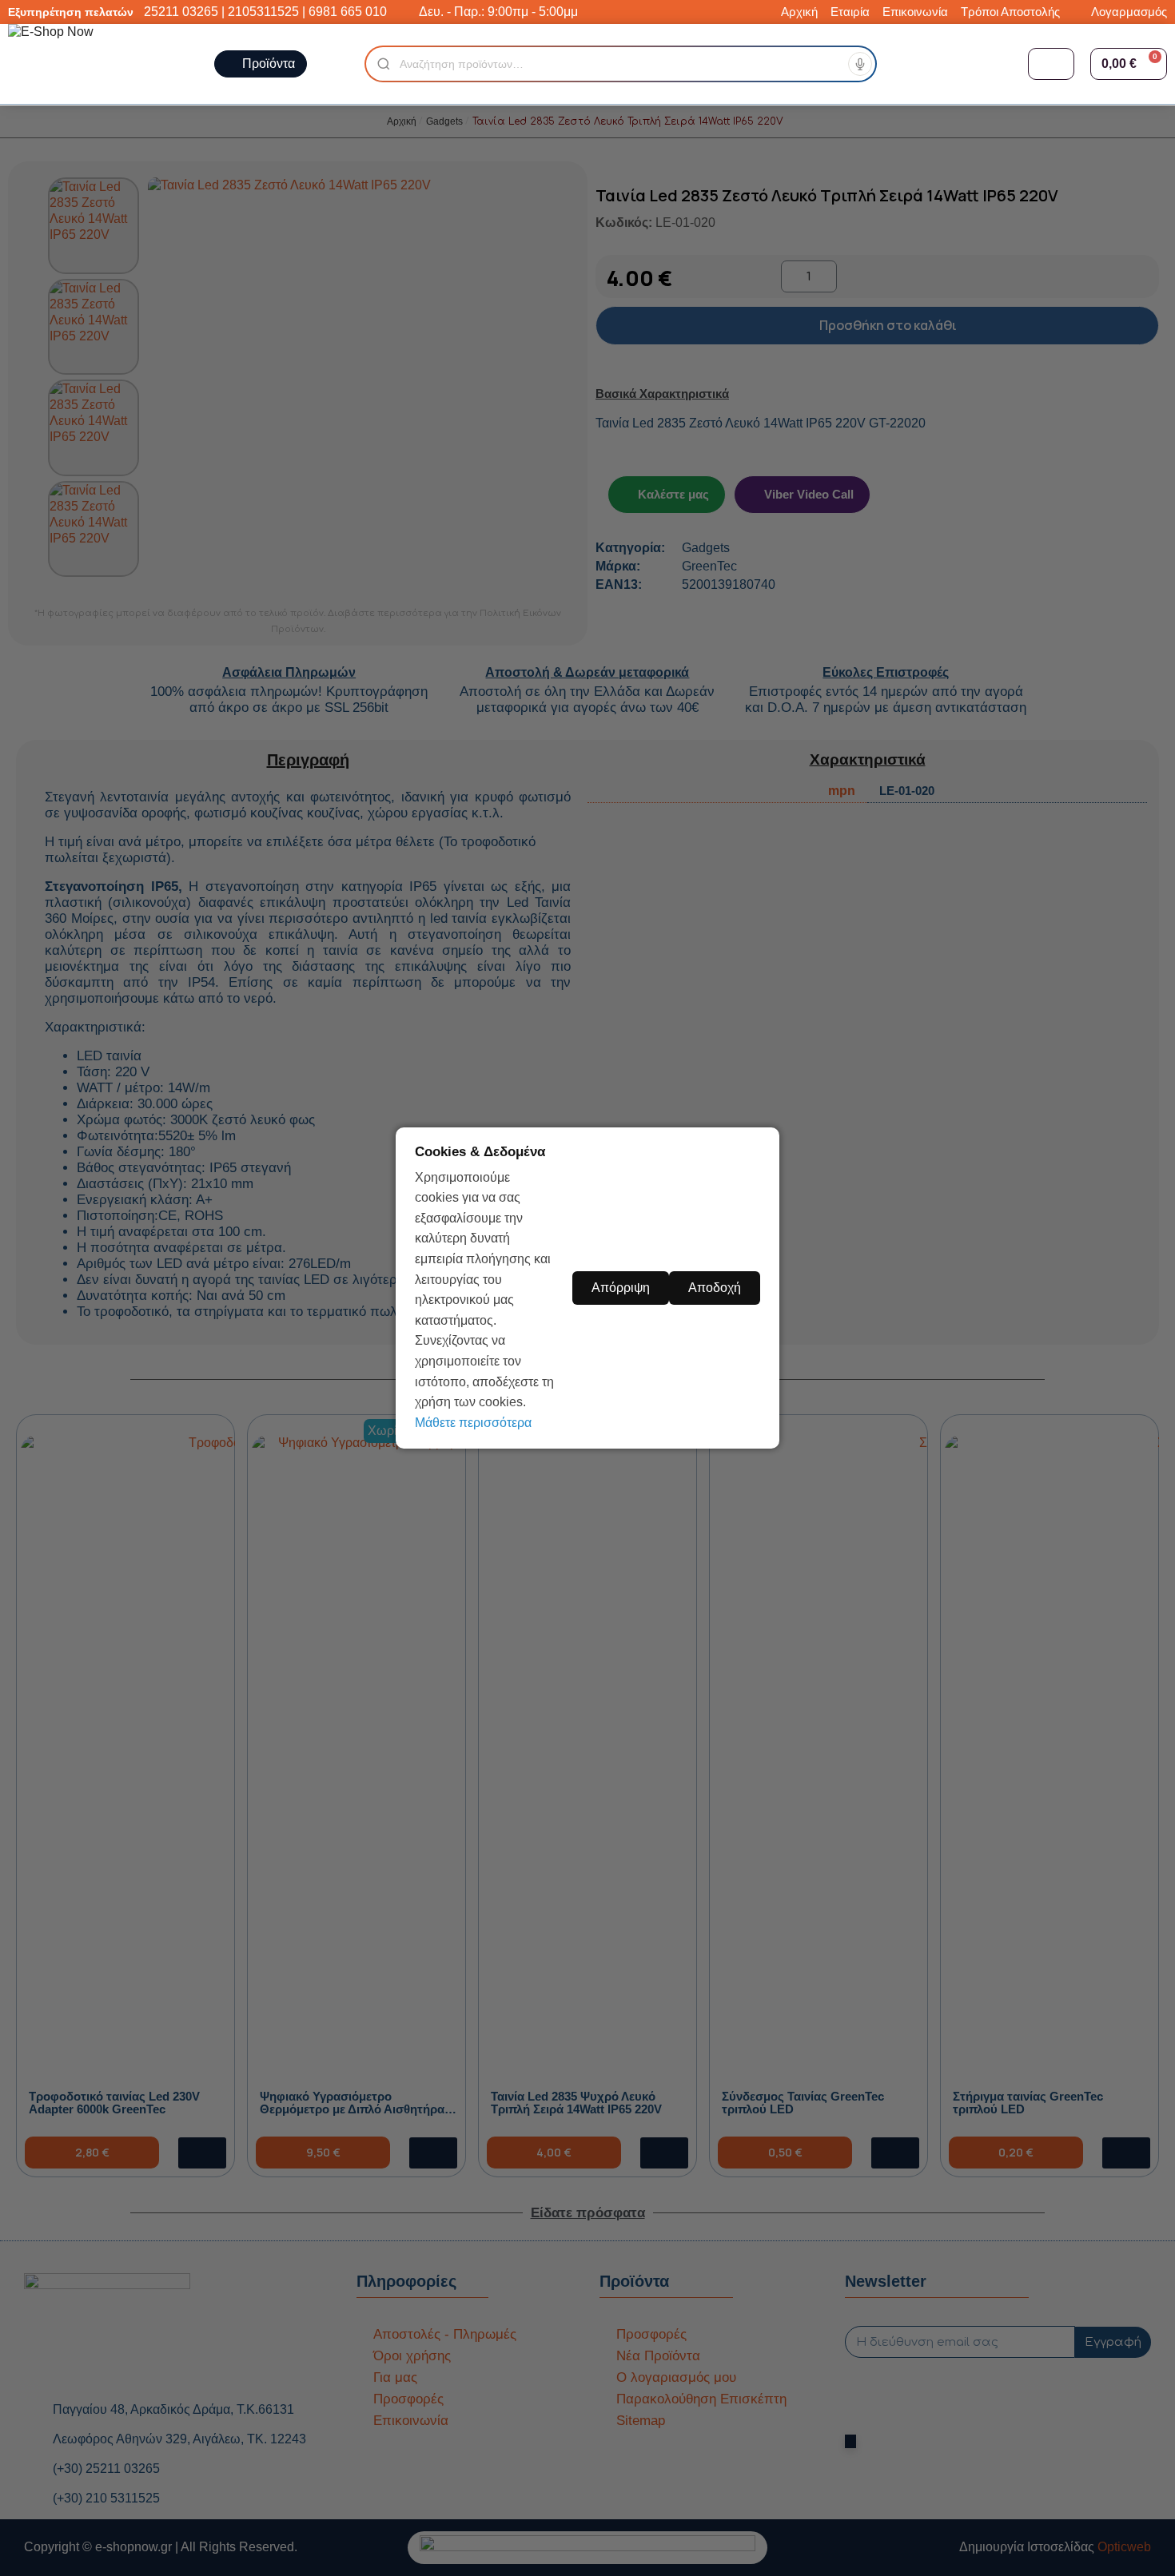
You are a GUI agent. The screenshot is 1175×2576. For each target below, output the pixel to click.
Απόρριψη (621, 1288)
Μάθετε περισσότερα (473, 1423)
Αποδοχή (715, 1288)
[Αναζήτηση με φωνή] (860, 64)
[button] (1129, 64)
